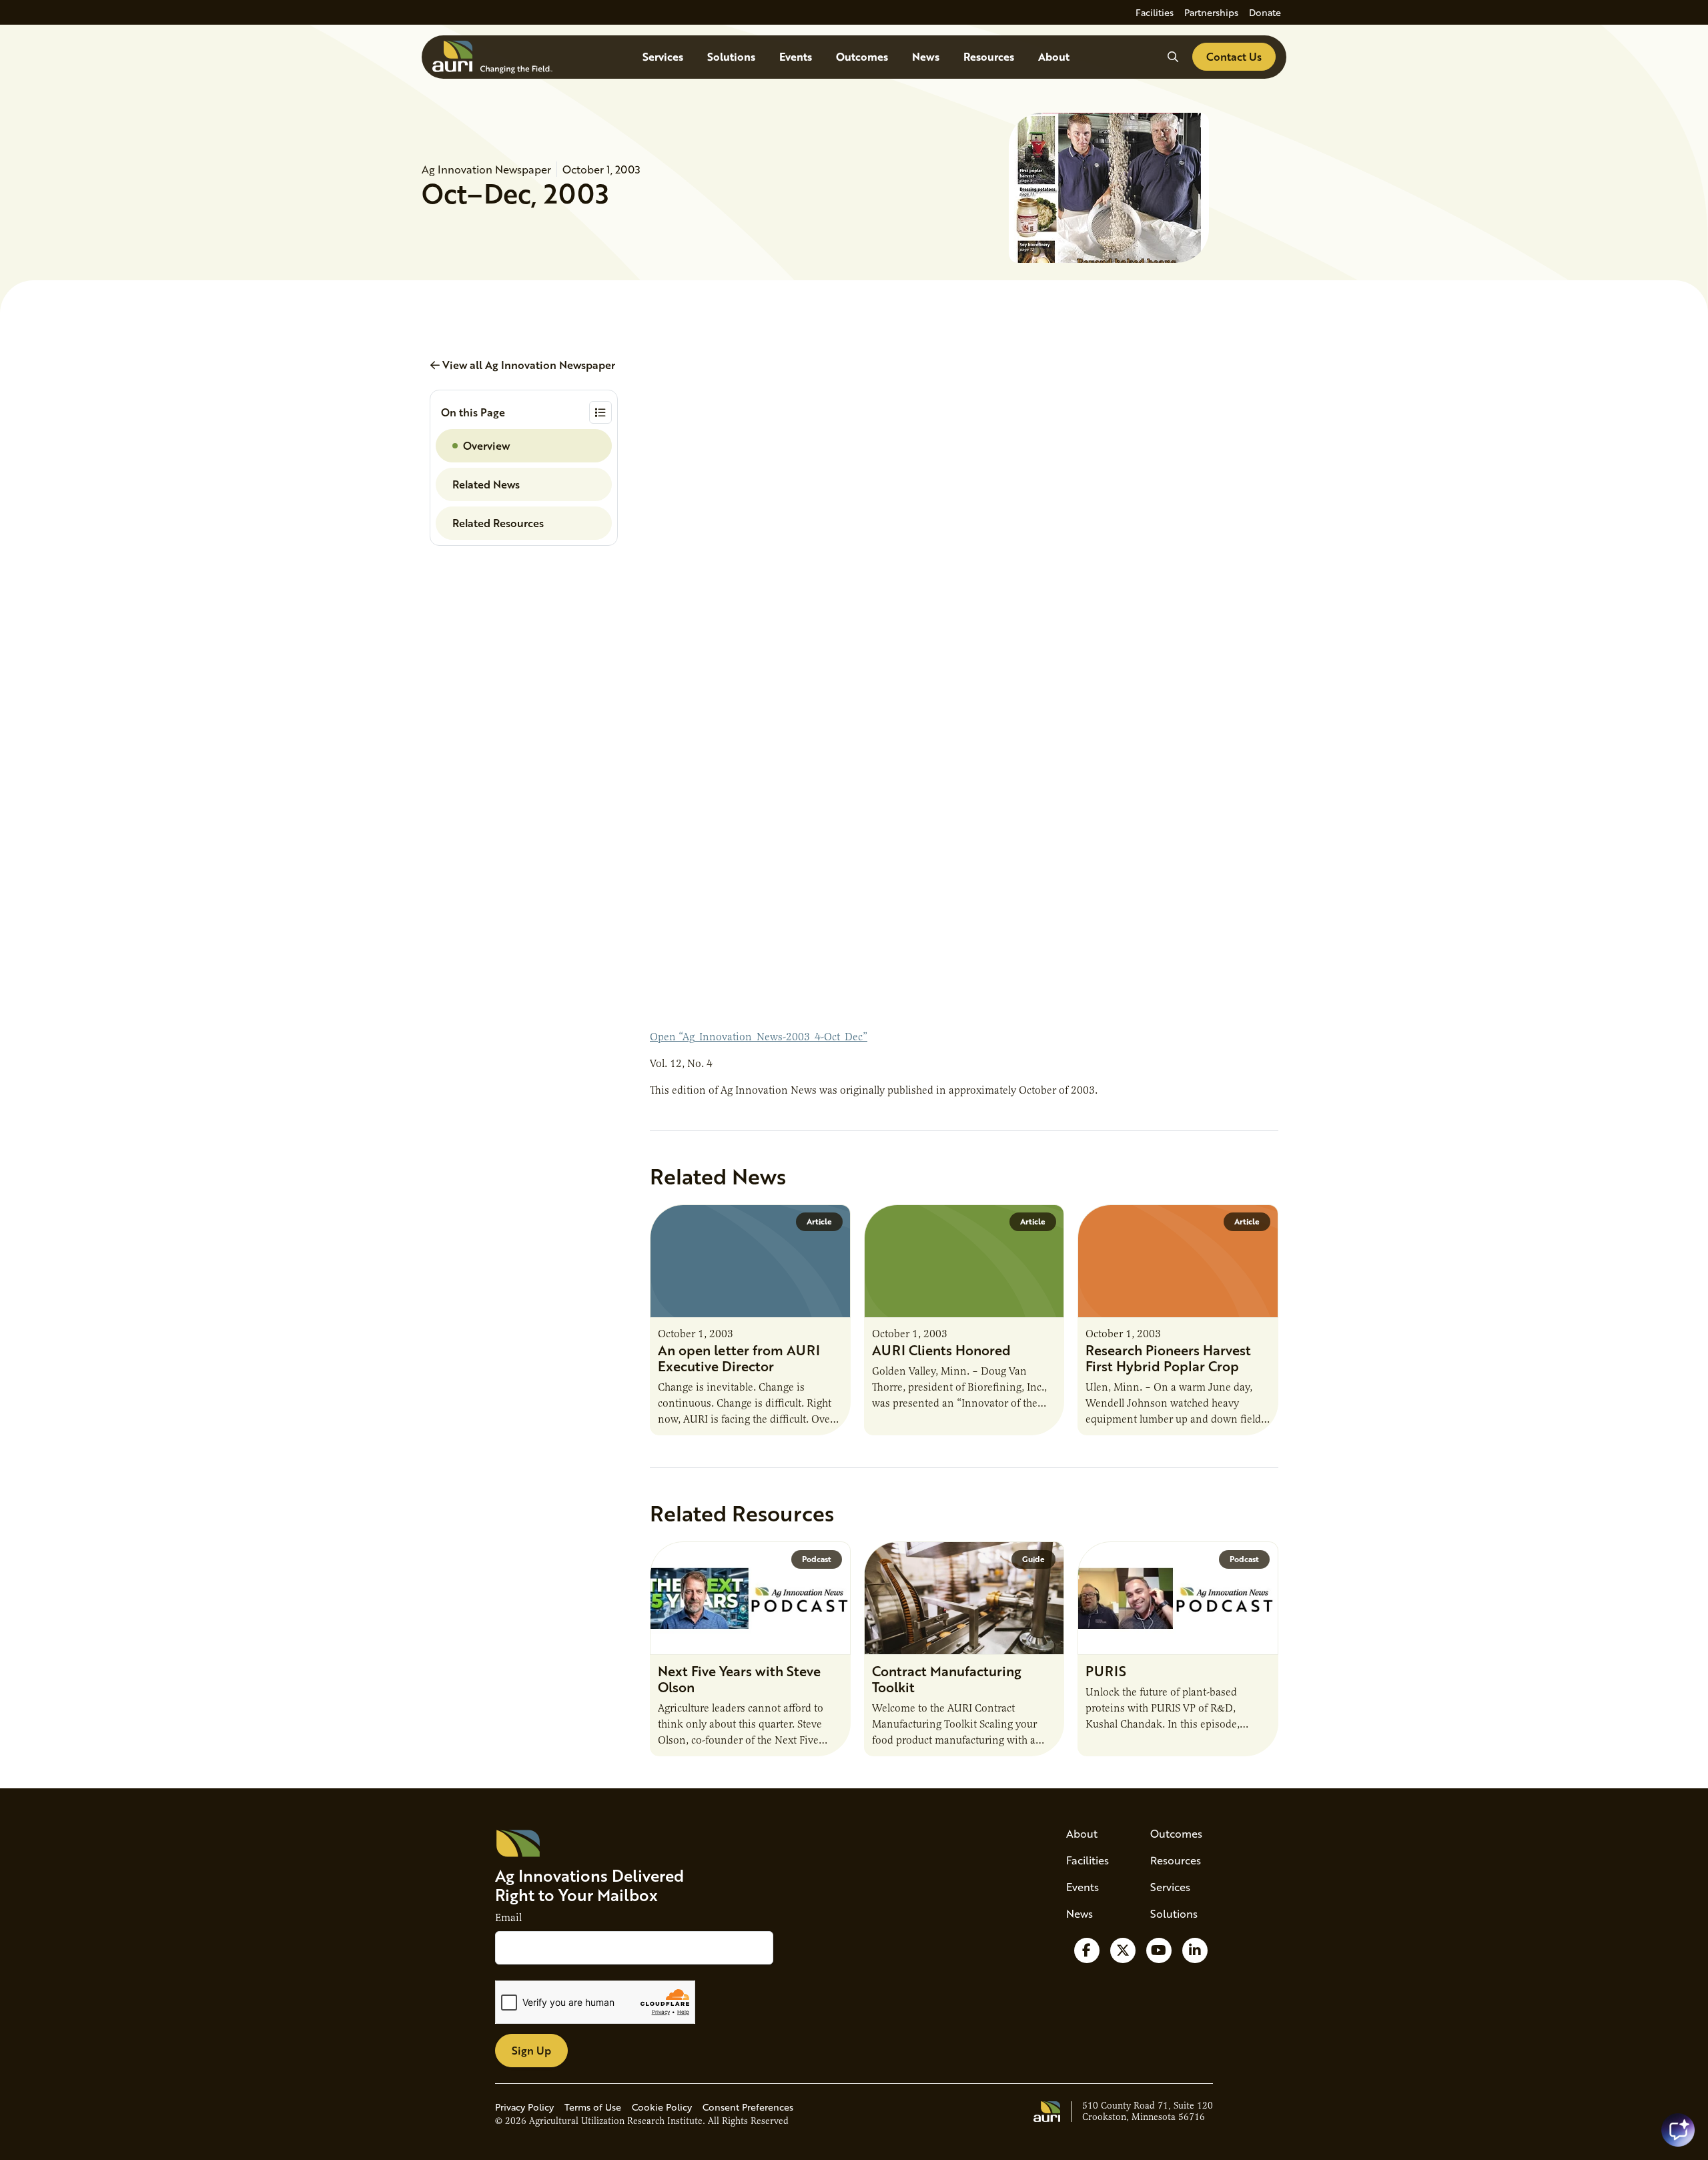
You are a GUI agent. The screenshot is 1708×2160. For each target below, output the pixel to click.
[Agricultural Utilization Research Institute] (492, 57)
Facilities (1155, 12)
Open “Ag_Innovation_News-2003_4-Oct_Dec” (759, 1037)
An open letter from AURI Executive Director (739, 1358)
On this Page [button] (473, 412)
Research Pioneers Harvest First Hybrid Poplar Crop (1168, 1358)
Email (508, 1918)
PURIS (1106, 1671)
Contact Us (1234, 56)
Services (663, 56)
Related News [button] (486, 484)
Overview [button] (486, 445)
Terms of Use (593, 2107)
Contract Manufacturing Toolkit (947, 1679)
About (1054, 56)
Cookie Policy (662, 2107)
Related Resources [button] (498, 523)
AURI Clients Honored (941, 1350)
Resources (989, 56)
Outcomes (862, 56)
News (926, 56)
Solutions (731, 56)
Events (796, 56)
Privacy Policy (524, 2107)
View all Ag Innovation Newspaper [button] (527, 365)
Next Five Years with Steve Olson (739, 1679)
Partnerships (1211, 12)
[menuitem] (1155, 12)
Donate (1265, 12)
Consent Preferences (748, 2107)
